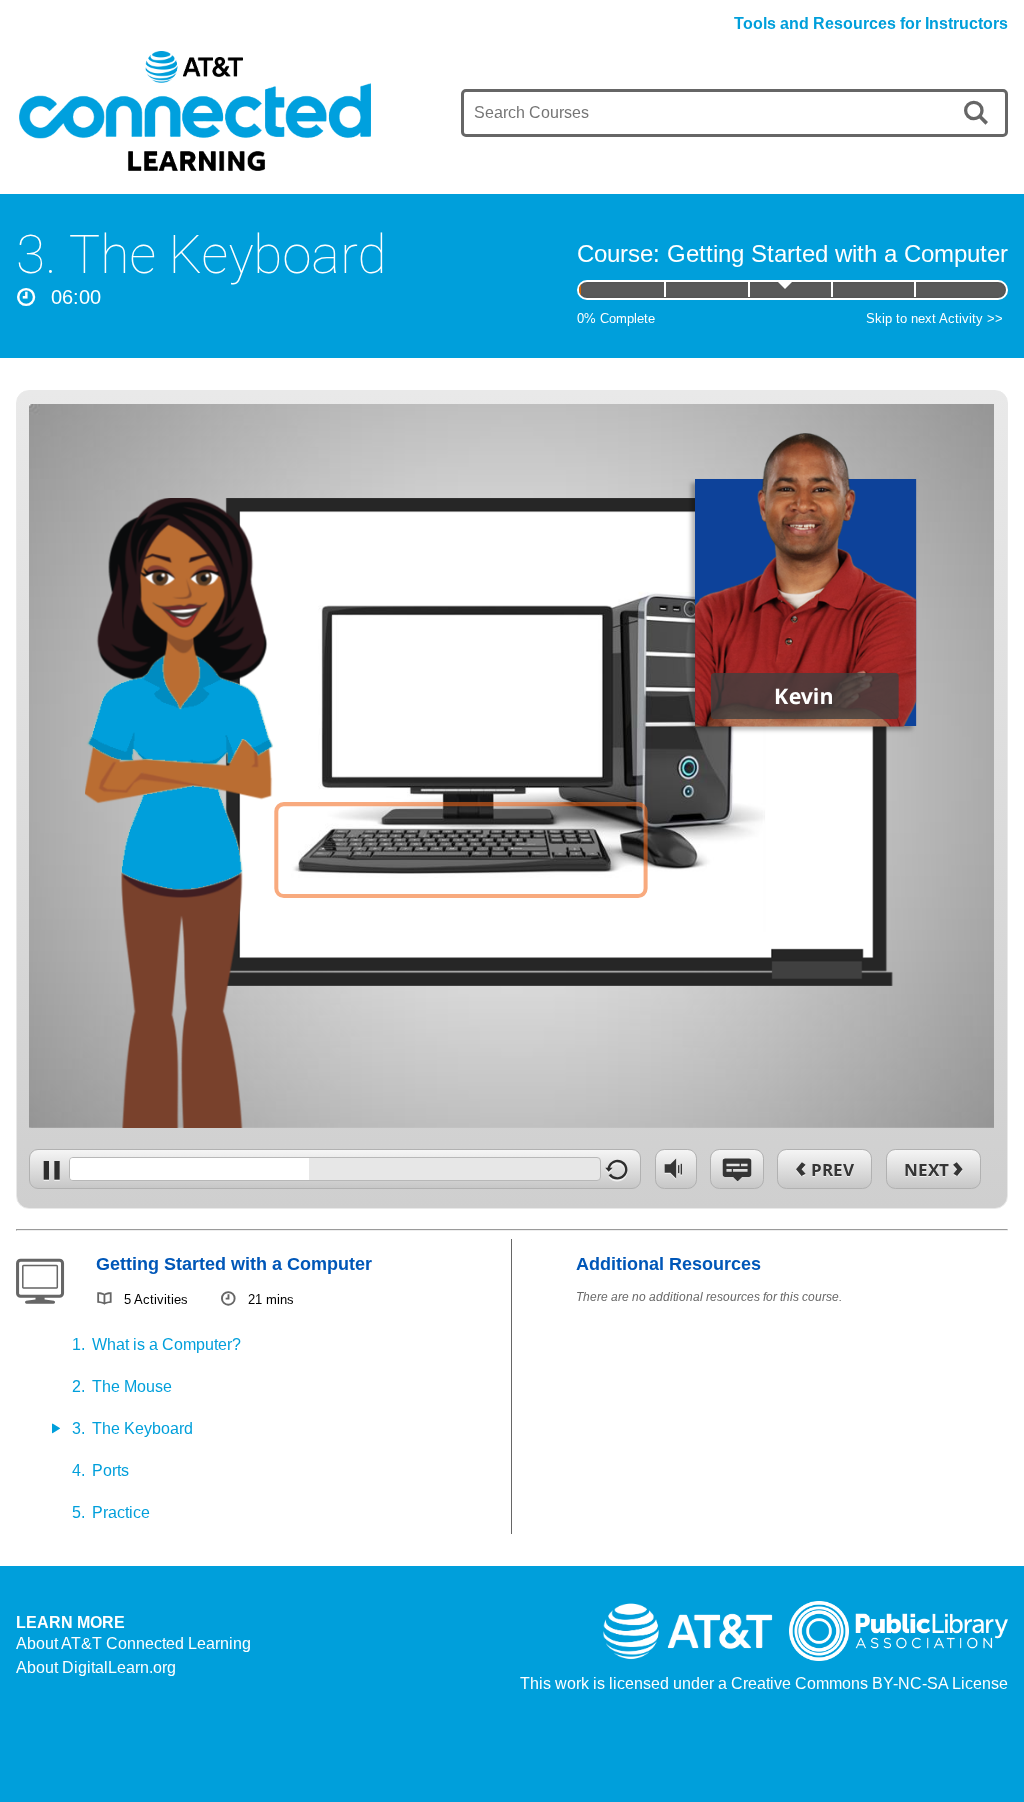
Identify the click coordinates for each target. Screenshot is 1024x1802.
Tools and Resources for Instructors (871, 23)
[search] (979, 113)
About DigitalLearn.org (96, 1667)
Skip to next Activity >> (934, 318)
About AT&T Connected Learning (133, 1643)
